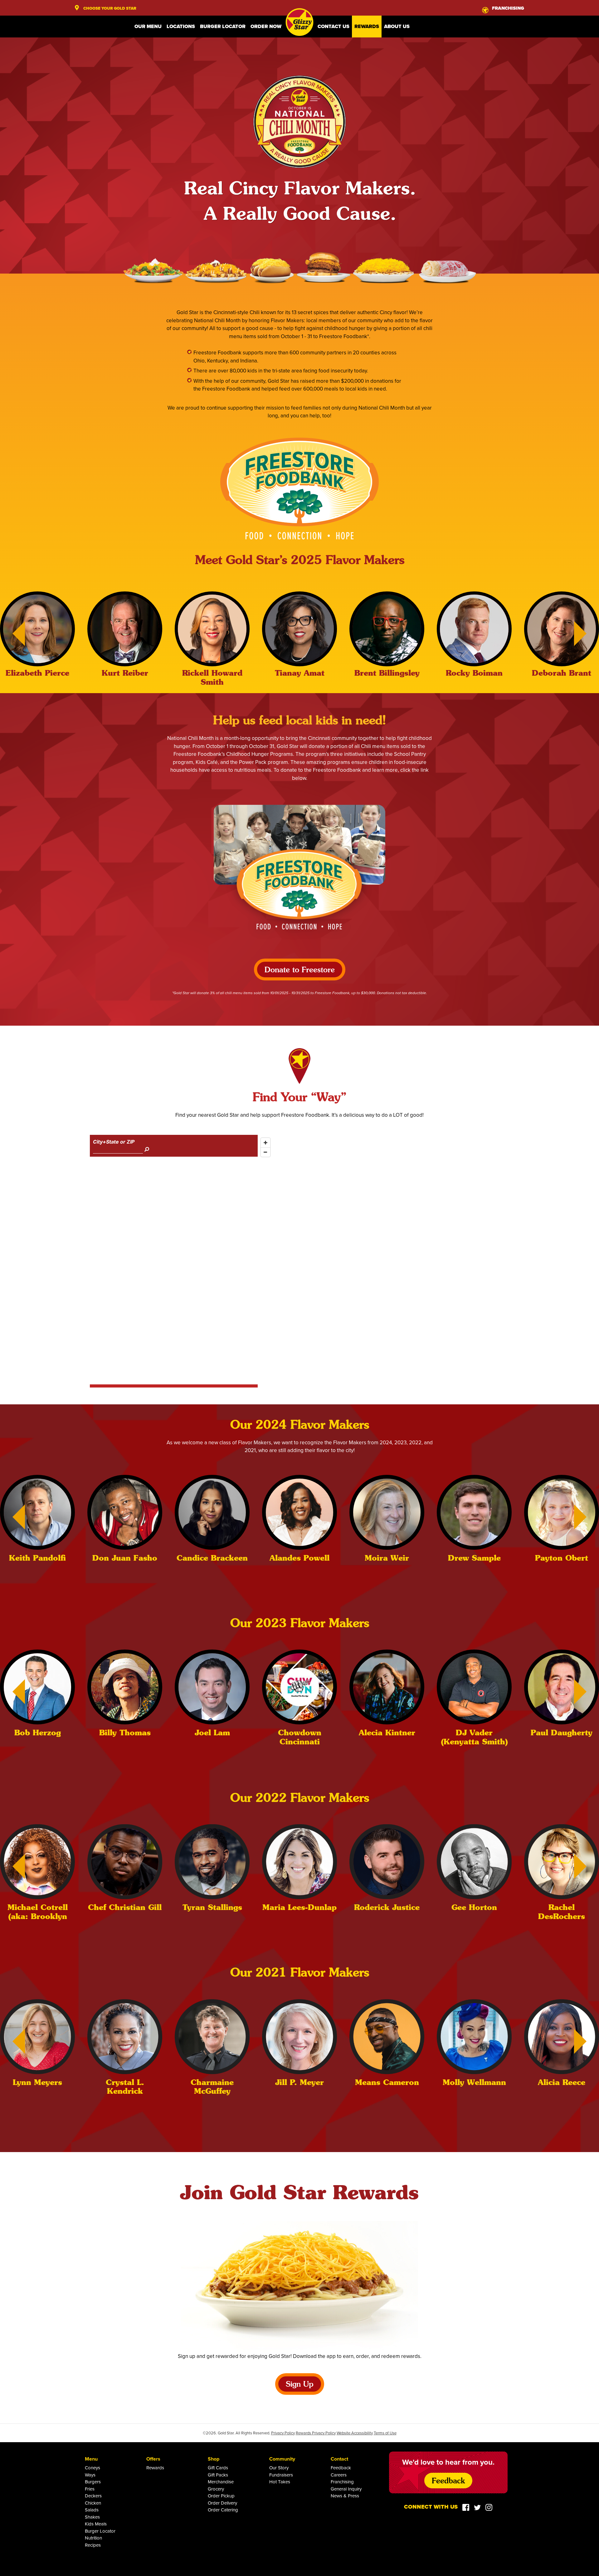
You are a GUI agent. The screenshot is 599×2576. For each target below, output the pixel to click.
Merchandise (221, 2482)
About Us (397, 26)
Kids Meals (96, 2524)
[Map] (383, 1260)
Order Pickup (221, 2496)
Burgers (93, 2482)
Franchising (342, 2482)
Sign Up (300, 2385)
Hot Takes (280, 2482)
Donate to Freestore (300, 970)
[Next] (587, 634)
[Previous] (12, 634)
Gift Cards (218, 2468)
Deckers (93, 2496)
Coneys (93, 2468)
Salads (92, 2510)
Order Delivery (222, 2503)
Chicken (93, 2503)
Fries (90, 2489)
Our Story (279, 2468)
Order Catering (223, 2510)
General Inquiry (346, 2489)
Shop (214, 2459)
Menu (91, 2459)
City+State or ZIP (114, 1142)
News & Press (345, 2496)
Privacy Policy (283, 2433)
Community (282, 2459)
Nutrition (93, 2538)
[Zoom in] (265, 1143)
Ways (90, 2475)
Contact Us (334, 26)
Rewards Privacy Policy (316, 2433)
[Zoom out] (265, 1152)
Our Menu (148, 26)
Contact (339, 2459)
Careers (339, 2475)
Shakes (92, 2517)
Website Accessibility (355, 2433)
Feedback (341, 2468)
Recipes (93, 2545)
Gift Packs (218, 2475)
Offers (153, 2459)
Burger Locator (223, 26)
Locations (181, 26)
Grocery (216, 2489)
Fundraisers (281, 2475)
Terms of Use (385, 2433)
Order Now (266, 26)
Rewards (367, 26)
